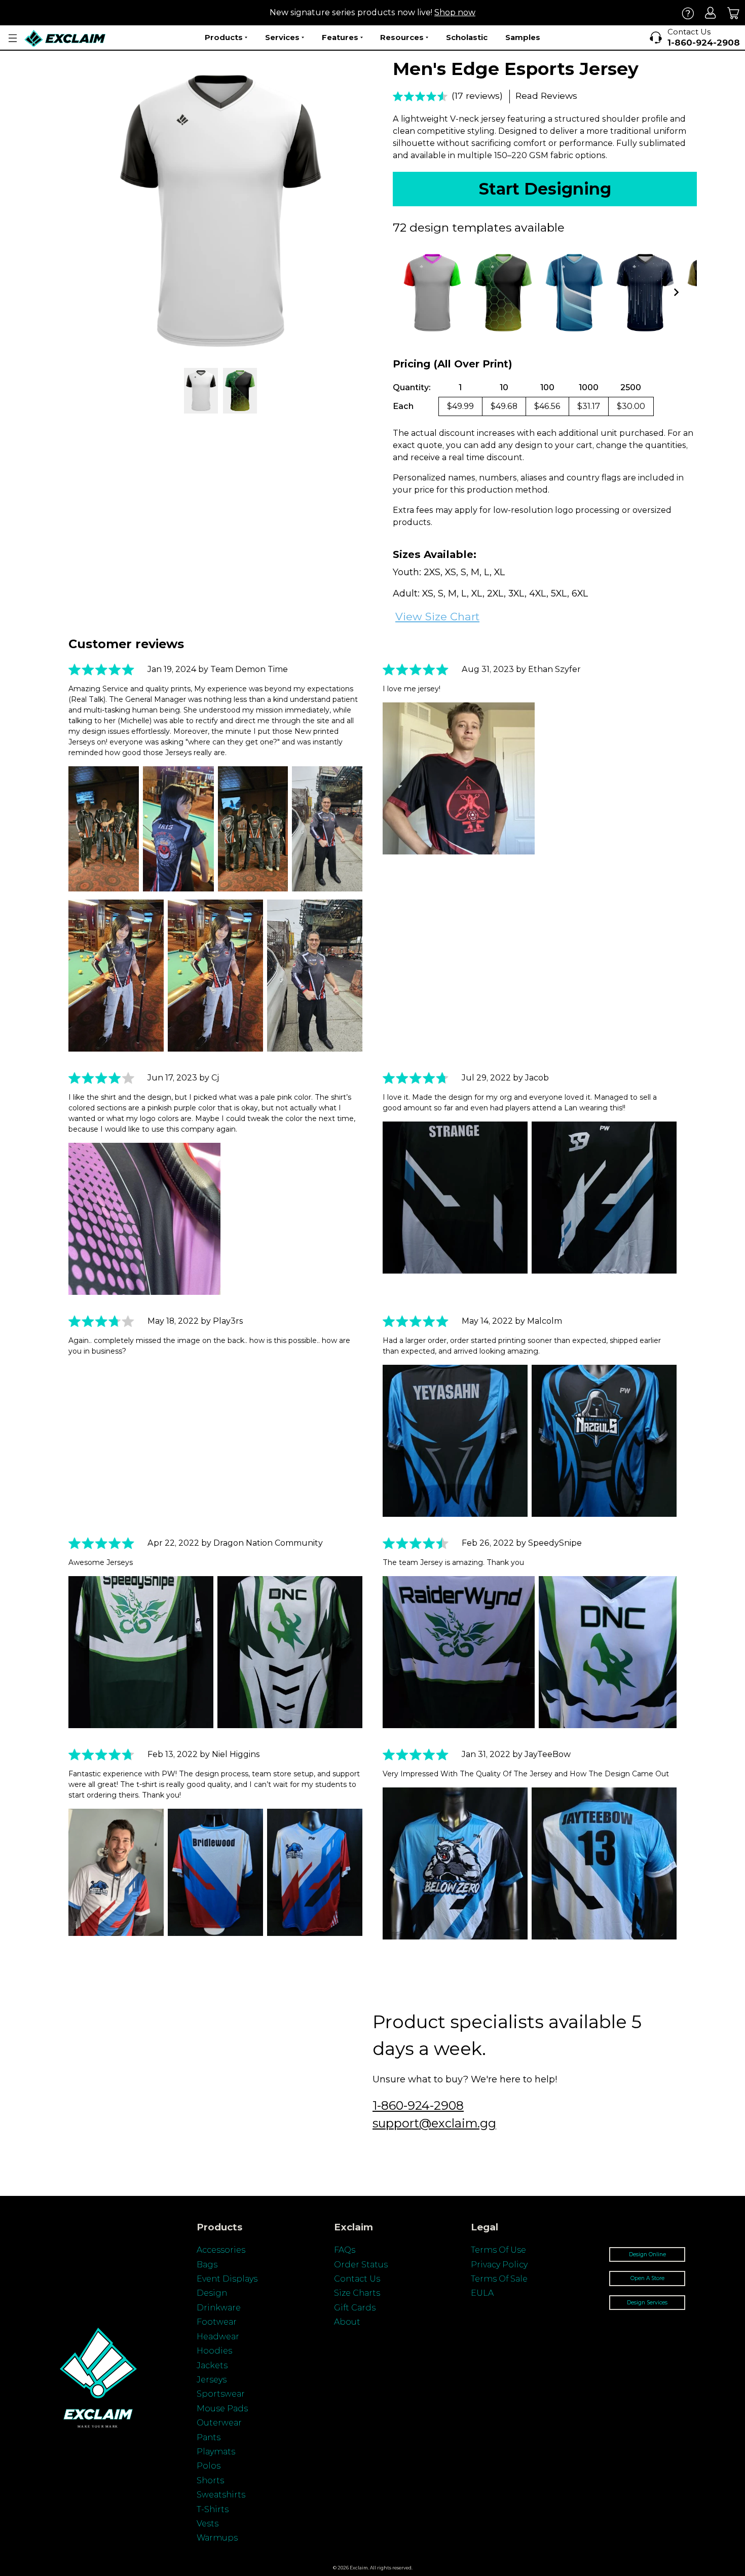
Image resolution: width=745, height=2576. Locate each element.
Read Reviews (546, 96)
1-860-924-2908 (418, 2105)
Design (212, 2293)
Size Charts (357, 2293)
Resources (402, 37)
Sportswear (221, 2394)
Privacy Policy (499, 2265)
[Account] (711, 13)
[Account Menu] (13, 38)
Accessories (221, 2250)
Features (340, 37)
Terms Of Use (498, 2250)
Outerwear (219, 2423)
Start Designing (545, 189)
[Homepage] (65, 38)
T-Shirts (213, 2509)
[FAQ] (688, 13)
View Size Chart (437, 617)
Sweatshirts (221, 2495)
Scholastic (467, 37)
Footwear (217, 2322)
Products (224, 37)
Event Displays (227, 2279)
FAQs (345, 2250)
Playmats (216, 2452)
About (347, 2322)
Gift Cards (355, 2308)
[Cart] (734, 13)
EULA (482, 2293)
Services (282, 37)
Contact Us (357, 2279)
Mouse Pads (222, 2409)
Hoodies (214, 2351)
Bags (207, 2265)
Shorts (210, 2480)
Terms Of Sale (499, 2279)
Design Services (647, 2303)
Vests (208, 2524)
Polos (209, 2466)
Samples (523, 37)
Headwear (218, 2337)
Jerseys (212, 2380)
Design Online (647, 2254)
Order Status (361, 2265)
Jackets (212, 2365)
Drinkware (219, 2308)
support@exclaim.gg (434, 2123)
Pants (209, 2437)
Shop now (455, 12)
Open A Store (647, 2278)
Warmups (217, 2538)
